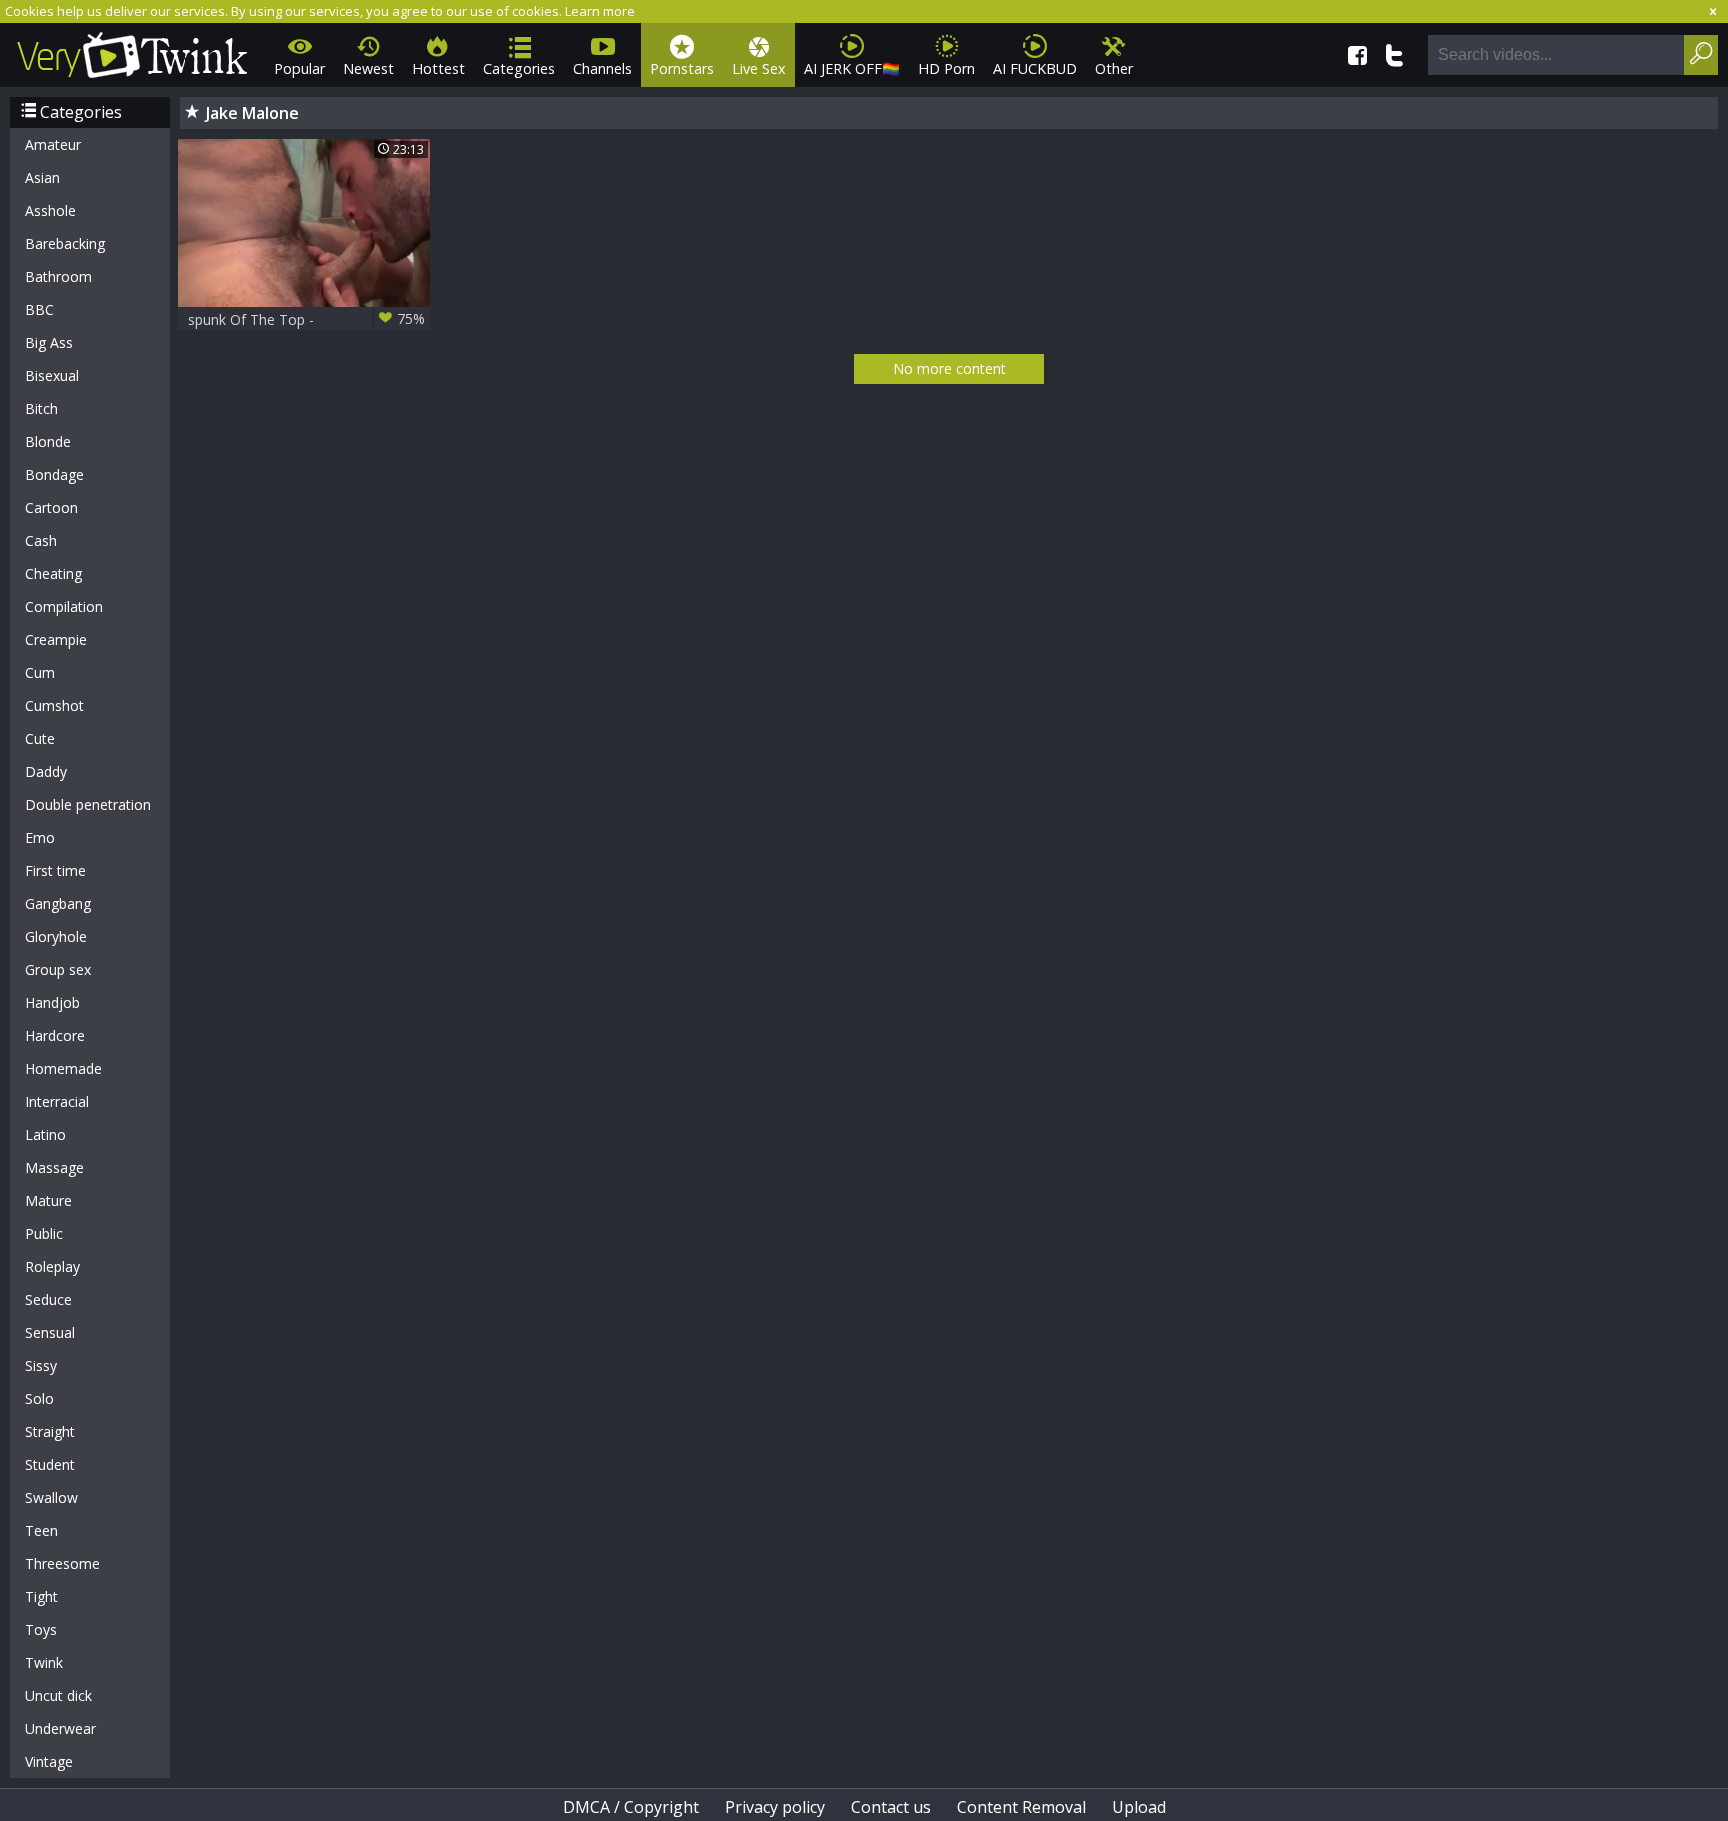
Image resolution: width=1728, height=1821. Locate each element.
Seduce (48, 1299)
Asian (42, 177)
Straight (50, 1431)
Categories (519, 68)
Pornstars (682, 68)
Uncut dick (58, 1695)
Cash (41, 540)
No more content (949, 368)
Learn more (600, 11)
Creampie (56, 639)
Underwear (60, 1728)
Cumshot (54, 705)
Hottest (438, 68)
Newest (368, 68)
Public (44, 1233)
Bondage (54, 474)
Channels (602, 68)
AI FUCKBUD (1035, 68)
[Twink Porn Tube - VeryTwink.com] (132, 51)
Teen (41, 1530)
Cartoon (51, 507)
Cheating (53, 573)
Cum (40, 672)
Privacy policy (775, 1807)
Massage (54, 1167)
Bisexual (52, 375)
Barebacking (65, 243)
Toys (41, 1629)
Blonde (48, 441)
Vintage (49, 1761)
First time (55, 870)
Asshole (50, 210)
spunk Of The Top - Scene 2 (306, 319)
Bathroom (58, 276)
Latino (45, 1134)
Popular (299, 68)
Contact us (891, 1807)
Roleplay (52, 1266)
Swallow (51, 1497)
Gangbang (58, 903)
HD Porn (946, 68)
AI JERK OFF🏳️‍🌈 (852, 68)
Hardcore (55, 1035)
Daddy (46, 771)
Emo (40, 837)
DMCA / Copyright (631, 1807)
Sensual (50, 1332)
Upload (1139, 1807)
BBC (39, 309)
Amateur (53, 144)
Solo (39, 1398)
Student (50, 1464)
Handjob (52, 1002)
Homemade (63, 1068)
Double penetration (88, 804)
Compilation (64, 606)
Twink (44, 1662)
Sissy (41, 1365)
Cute (40, 738)
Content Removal (1021, 1807)
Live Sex (759, 68)
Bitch (41, 408)
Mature (48, 1200)
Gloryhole (56, 936)
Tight (41, 1596)
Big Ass (49, 342)
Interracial (57, 1101)
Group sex (58, 969)
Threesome (62, 1563)
